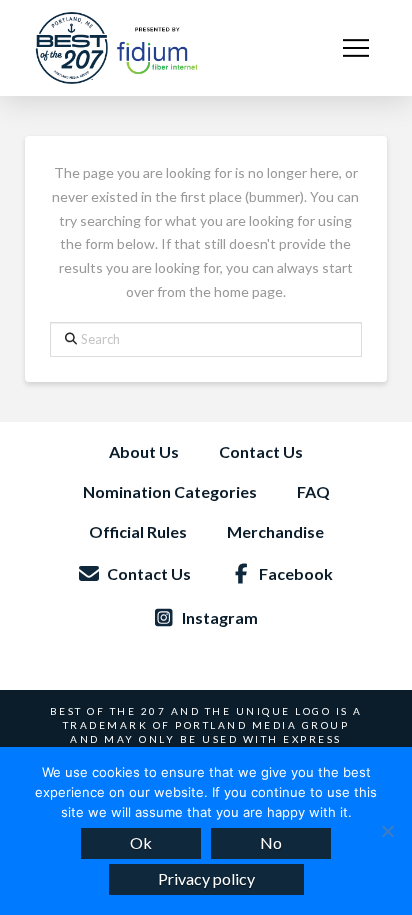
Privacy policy (206, 878)
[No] (387, 831)
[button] (356, 48)
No (271, 842)
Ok (141, 842)
